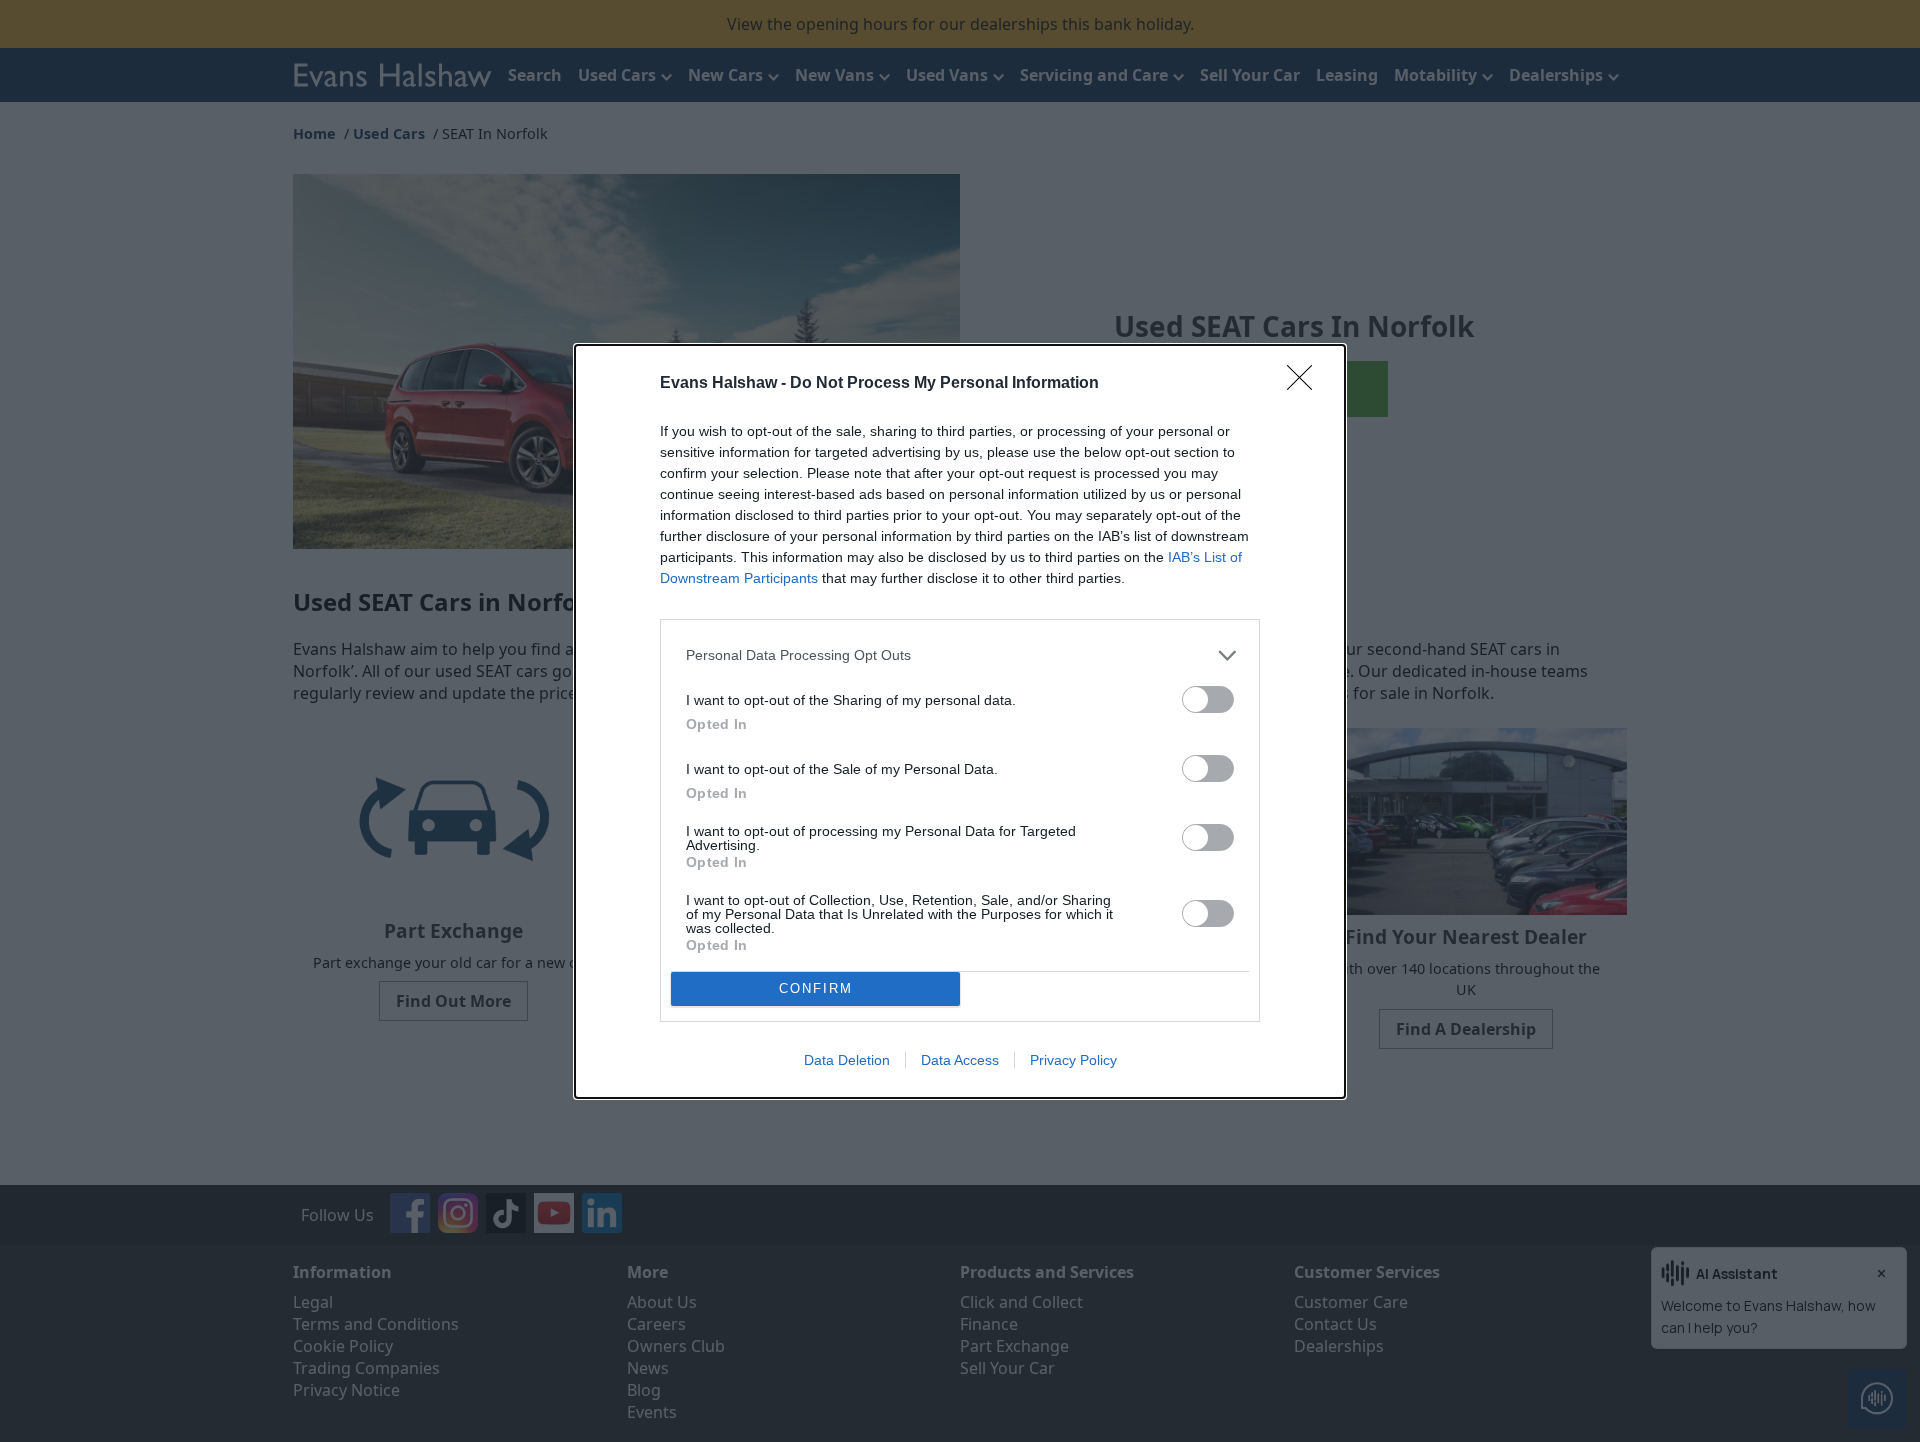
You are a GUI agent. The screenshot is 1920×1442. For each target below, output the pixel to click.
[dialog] (960, 721)
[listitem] (960, 655)
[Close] (1306, 384)
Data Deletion (847, 1060)
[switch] (1208, 699)
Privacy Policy (1073, 1060)
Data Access (960, 1060)
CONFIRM (816, 988)
